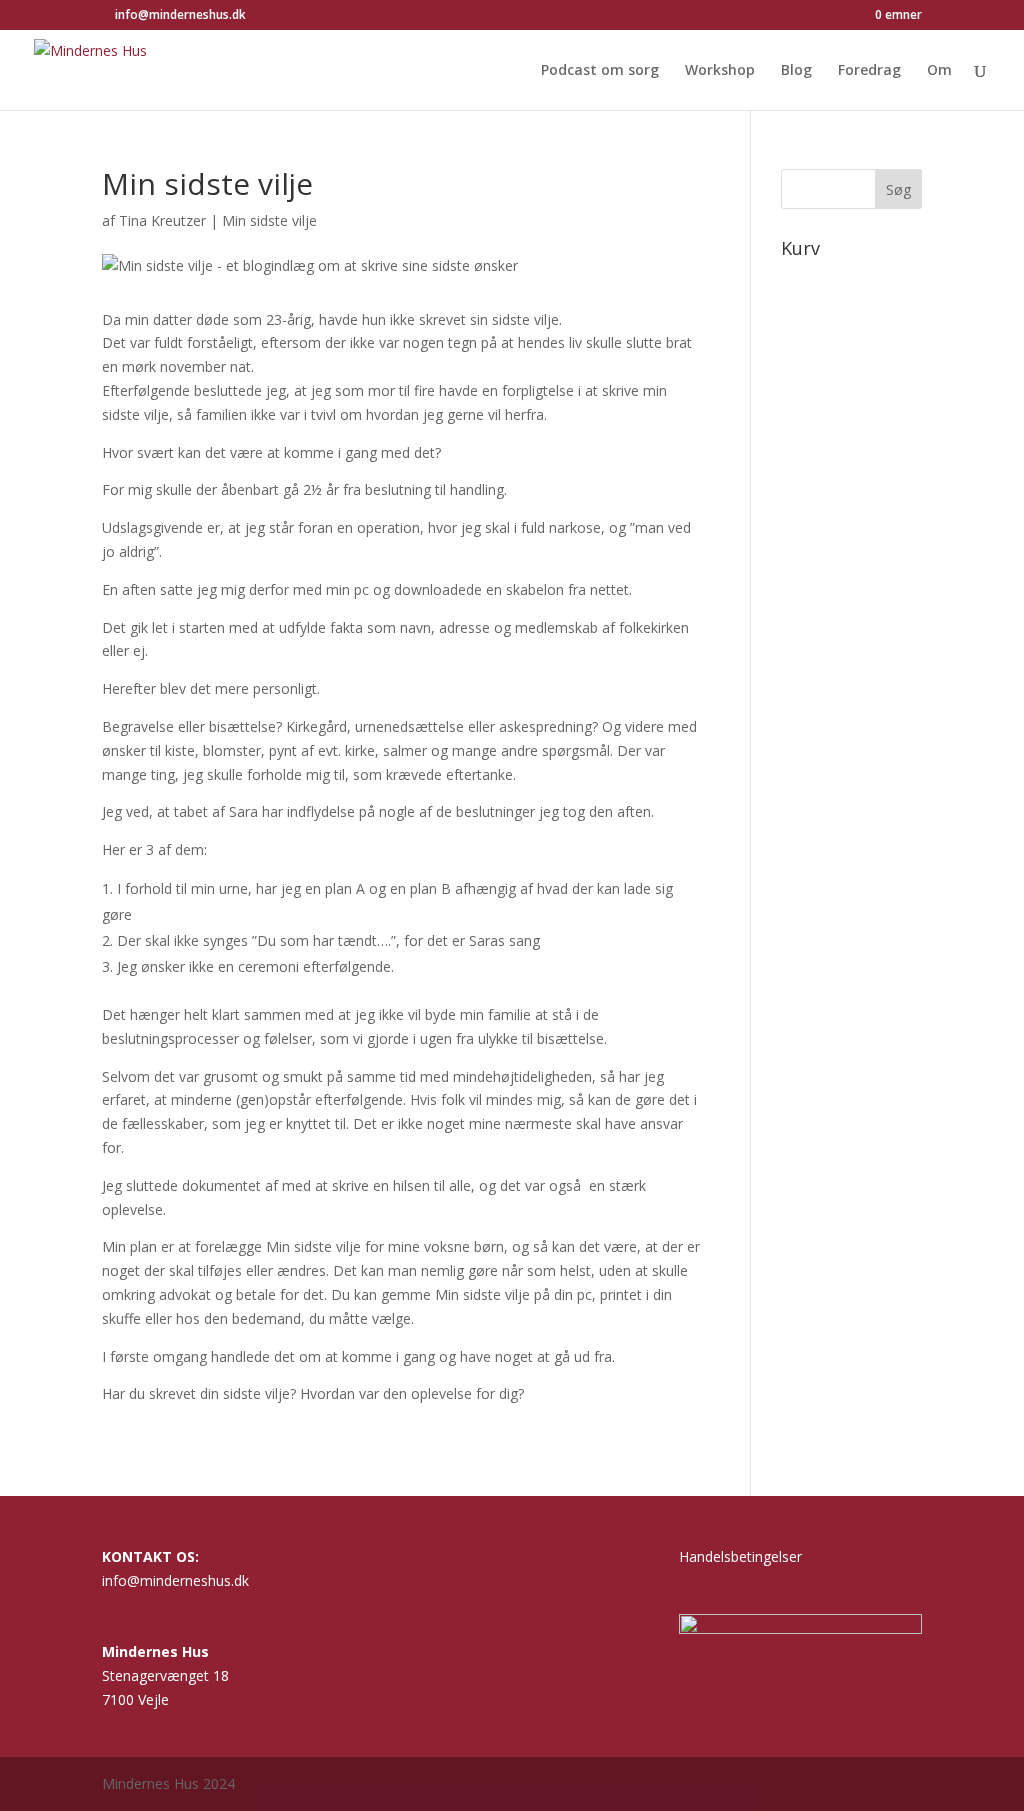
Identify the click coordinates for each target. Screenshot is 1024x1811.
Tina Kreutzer (162, 220)
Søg (898, 189)
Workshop (720, 71)
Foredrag (869, 71)
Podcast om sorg (600, 71)
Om (939, 71)
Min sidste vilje (269, 220)
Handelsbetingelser (740, 1556)
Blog (796, 71)
